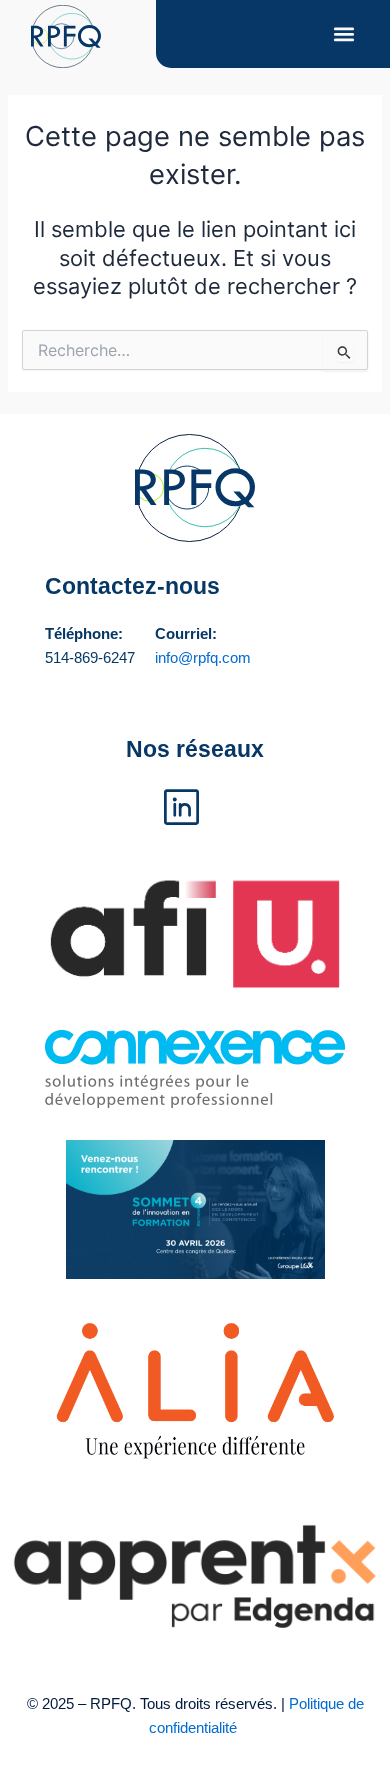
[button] (343, 34)
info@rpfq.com (203, 658)
